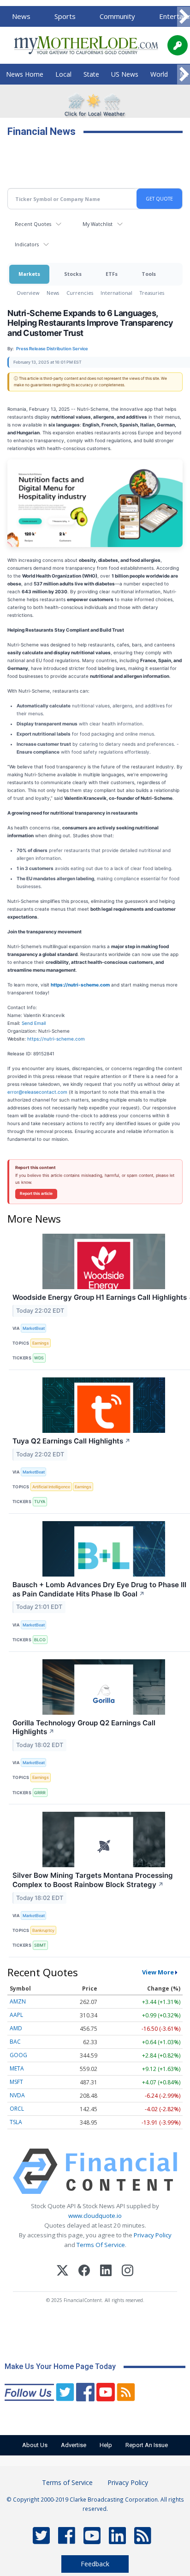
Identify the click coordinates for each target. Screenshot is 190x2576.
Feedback (95, 2564)
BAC (15, 2042)
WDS (39, 1358)
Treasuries (152, 293)
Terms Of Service (101, 2245)
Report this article (36, 1194)
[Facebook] (84, 2272)
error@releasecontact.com (37, 1092)
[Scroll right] (184, 17)
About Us (35, 2445)
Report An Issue (147, 2445)
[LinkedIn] (106, 2272)
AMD (16, 2028)
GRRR (40, 1793)
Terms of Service (67, 2482)
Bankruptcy (43, 1930)
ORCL (17, 2109)
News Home (25, 74)
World (159, 74)
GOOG (18, 2055)
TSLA (16, 2122)
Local (63, 74)
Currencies (80, 293)
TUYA (40, 1501)
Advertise (74, 2445)
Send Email (34, 1023)
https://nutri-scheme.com (56, 1039)
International (116, 293)
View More (158, 1972)
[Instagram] (128, 2272)
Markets (29, 274)
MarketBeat (34, 1328)
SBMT (40, 1945)
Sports (65, 16)
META (17, 2068)
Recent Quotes (33, 224)
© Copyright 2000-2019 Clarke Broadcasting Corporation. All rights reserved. (95, 2504)
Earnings (41, 1343)
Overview (28, 293)
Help (106, 2445)
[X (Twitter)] (62, 2272)
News (21, 16)
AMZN (18, 2001)
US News (125, 74)
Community (117, 16)
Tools (149, 274)
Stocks (73, 274)
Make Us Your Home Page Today (60, 2366)
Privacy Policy (153, 2235)
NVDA (17, 2095)
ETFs (112, 274)
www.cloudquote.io (95, 2216)
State (91, 74)
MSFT (16, 2082)
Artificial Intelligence (51, 1487)
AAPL (16, 2015)
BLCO (40, 1640)
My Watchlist (98, 224)
